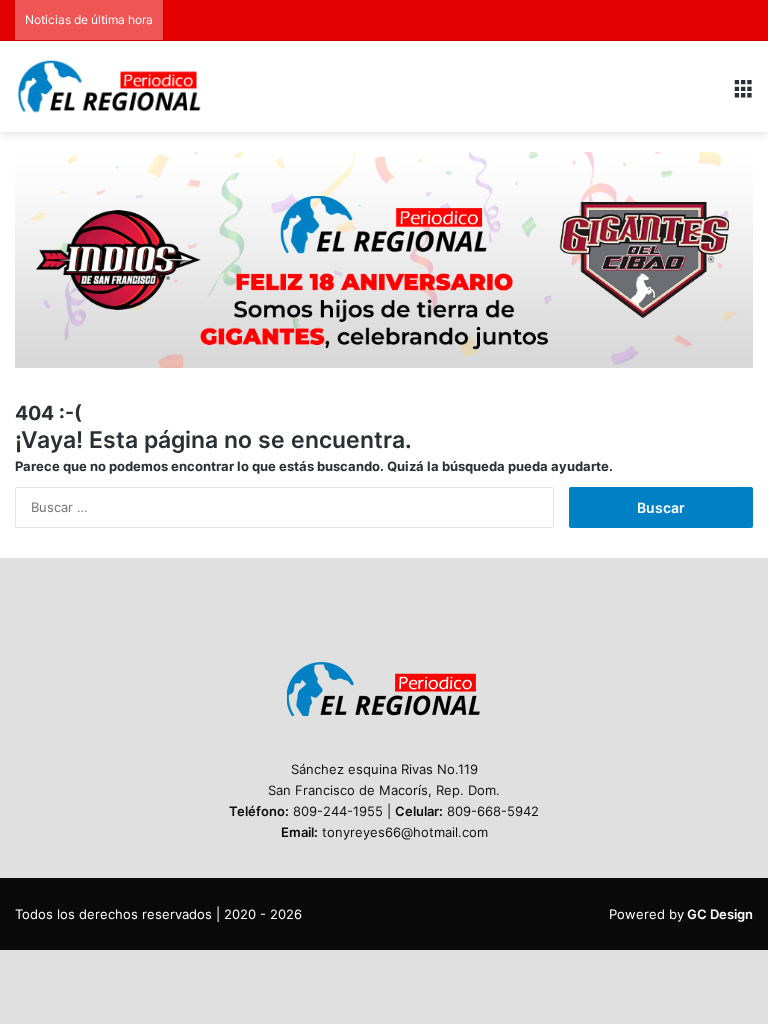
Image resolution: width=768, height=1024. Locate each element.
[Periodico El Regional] (110, 86)
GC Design (720, 914)
